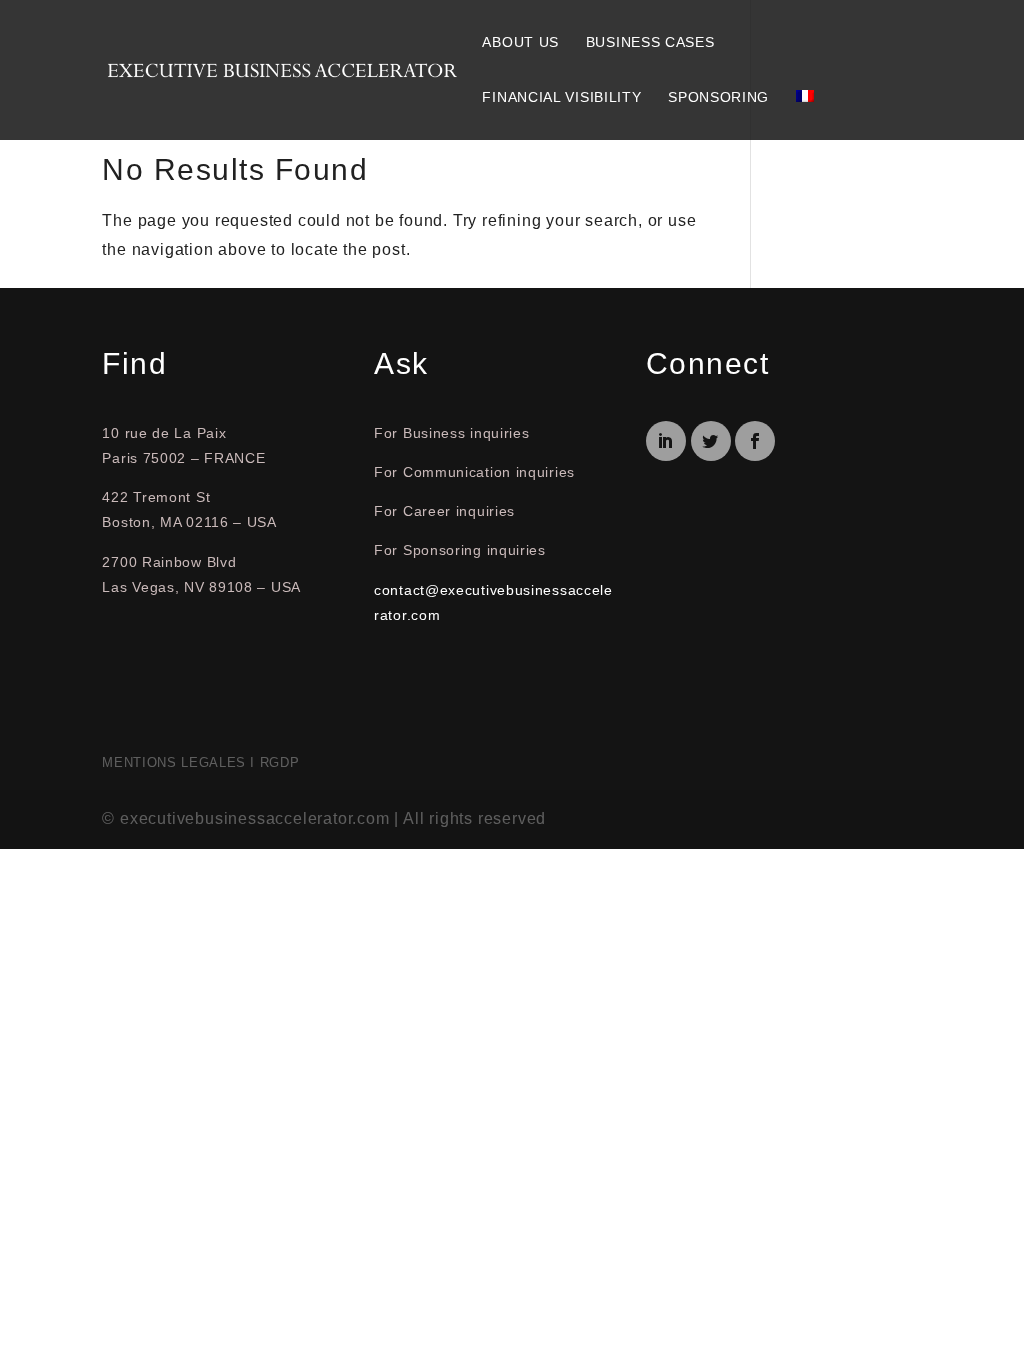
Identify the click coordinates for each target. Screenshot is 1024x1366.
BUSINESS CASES (650, 42)
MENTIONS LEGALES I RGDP (200, 762)
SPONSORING (718, 97)
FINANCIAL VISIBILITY (561, 97)
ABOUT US (520, 42)
